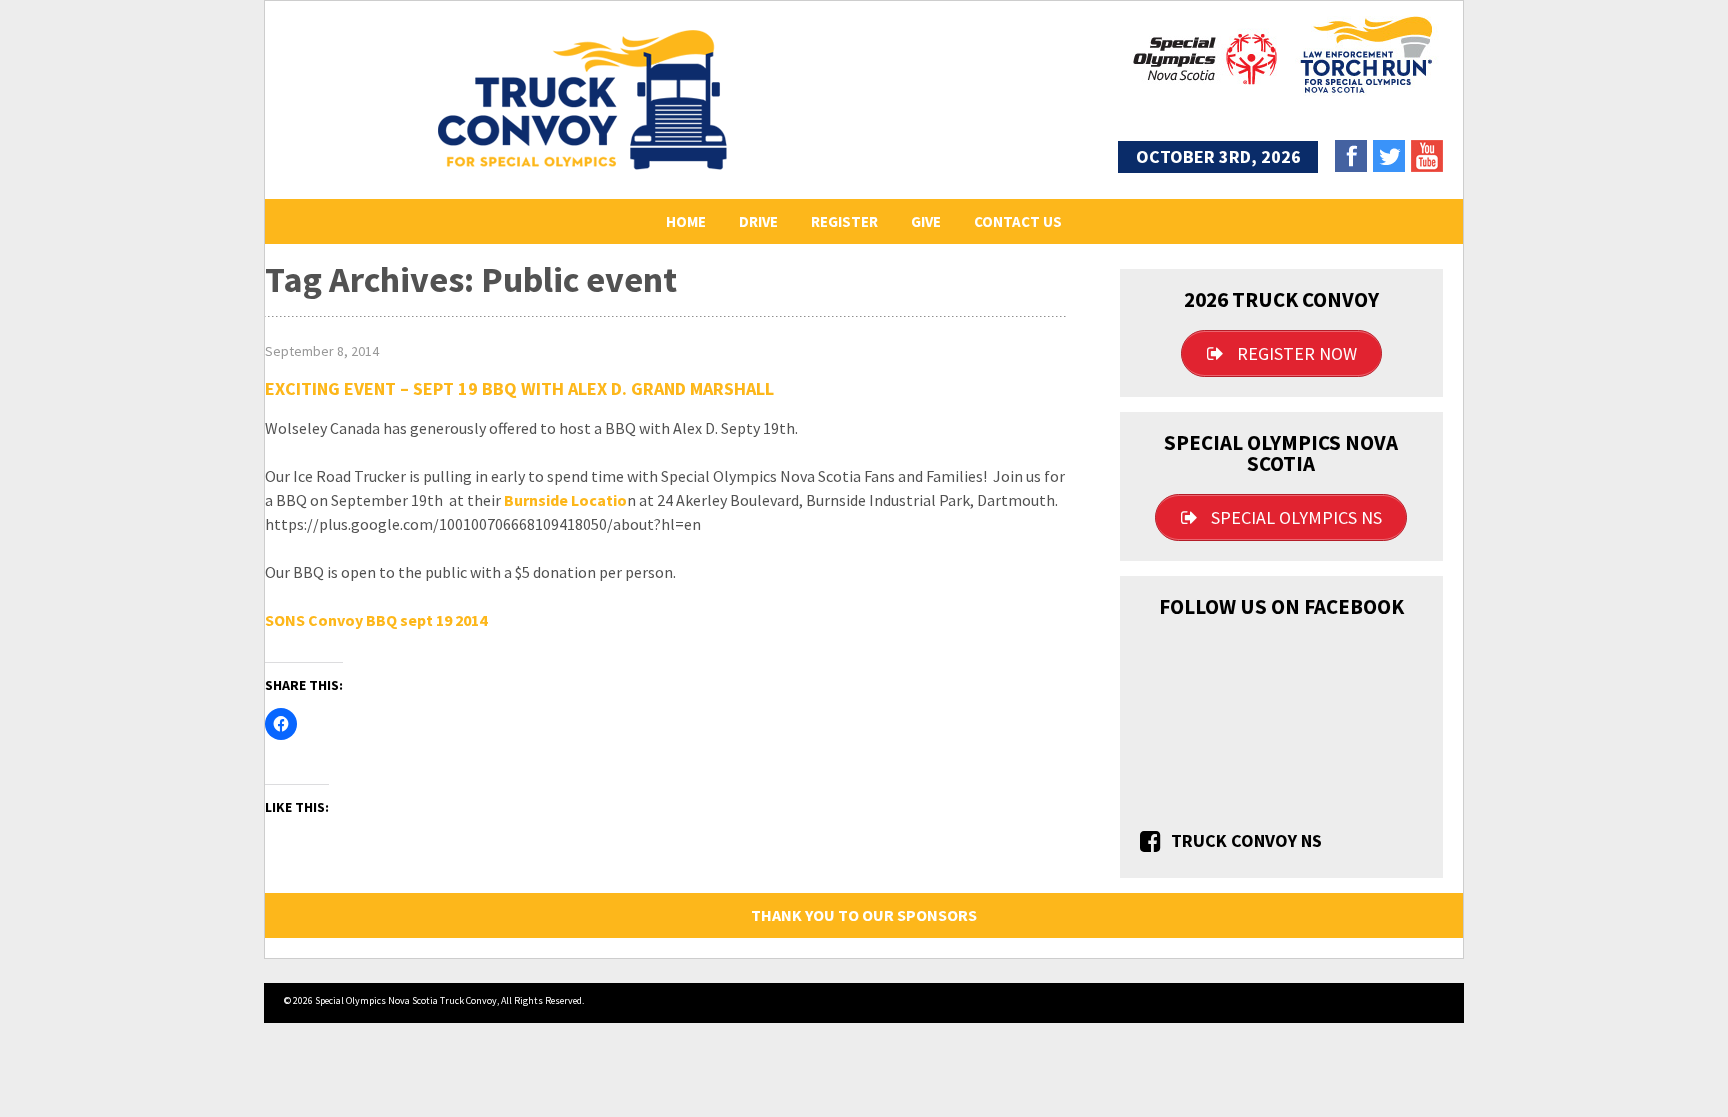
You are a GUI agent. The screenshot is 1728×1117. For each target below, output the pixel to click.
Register (844, 221)
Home (686, 221)
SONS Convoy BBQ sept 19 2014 (376, 620)
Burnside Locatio (565, 500)
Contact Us (1018, 221)
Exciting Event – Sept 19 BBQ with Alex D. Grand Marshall (519, 388)
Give (926, 221)
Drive (758, 221)
